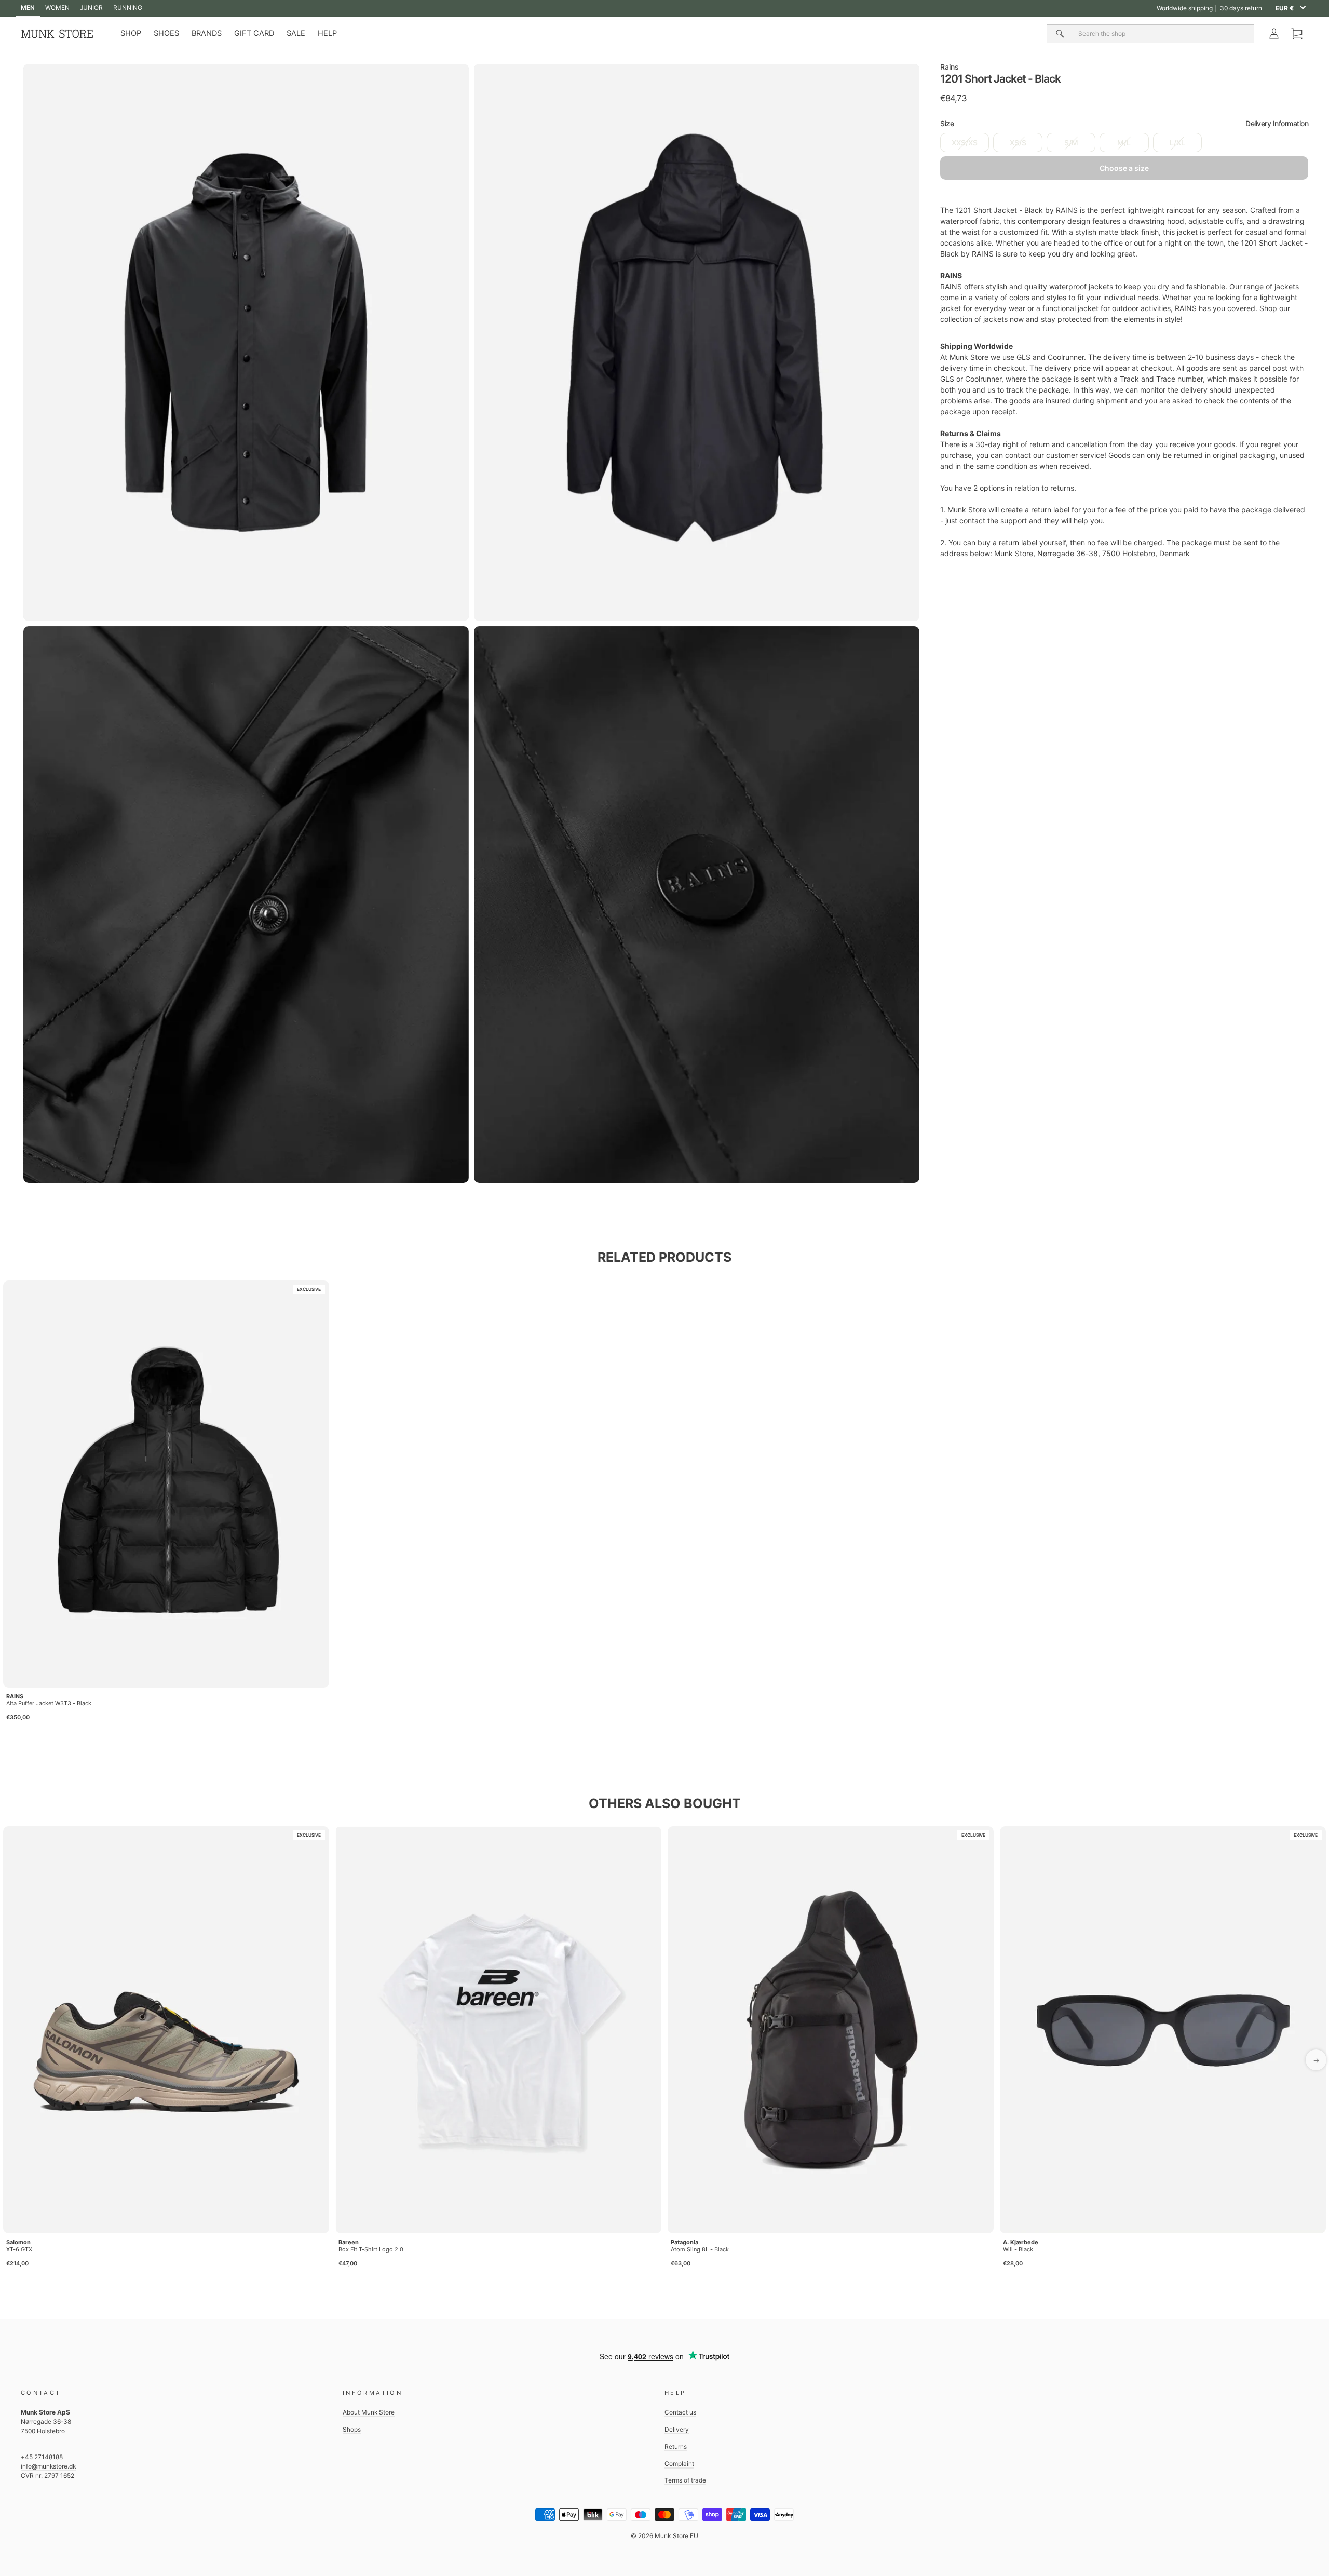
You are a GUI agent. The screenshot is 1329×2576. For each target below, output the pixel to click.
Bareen (349, 2242)
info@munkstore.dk (48, 2466)
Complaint (679, 2464)
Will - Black (1018, 2249)
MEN (28, 8)
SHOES (166, 33)
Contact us (680, 2412)
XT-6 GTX (19, 2249)
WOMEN (57, 8)
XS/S (1018, 143)
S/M (1071, 143)
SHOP (131, 33)
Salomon (18, 2242)
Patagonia (684, 2242)
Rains (950, 67)
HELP (327, 33)
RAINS (15, 1696)
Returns (676, 2446)
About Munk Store (369, 2412)
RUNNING (128, 8)
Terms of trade (685, 2480)
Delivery (677, 2429)
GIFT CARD (254, 33)
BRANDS (207, 33)
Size (1124, 124)
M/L (1124, 143)
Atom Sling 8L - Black (700, 2249)
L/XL (1177, 143)
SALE (296, 33)
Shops (352, 2429)
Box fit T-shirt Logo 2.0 (371, 2249)
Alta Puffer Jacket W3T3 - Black (49, 1703)
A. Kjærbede (1021, 2242)
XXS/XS (965, 143)
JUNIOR (91, 8)
